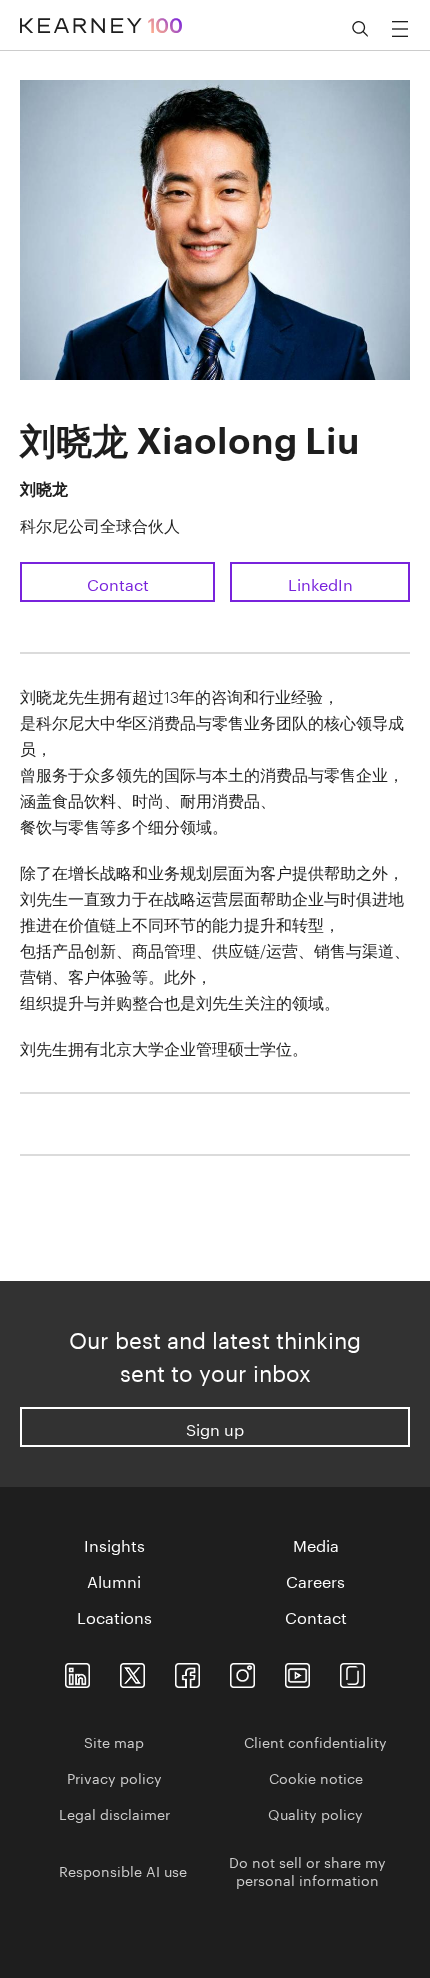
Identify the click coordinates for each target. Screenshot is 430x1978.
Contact (118, 582)
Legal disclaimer (114, 1813)
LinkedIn (320, 582)
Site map (114, 1741)
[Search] (360, 29)
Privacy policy (114, 1777)
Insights (114, 1544)
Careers (315, 1580)
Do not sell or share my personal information (307, 1870)
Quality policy (315, 1813)
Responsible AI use (123, 1870)
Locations (114, 1616)
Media (316, 1544)
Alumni (114, 1580)
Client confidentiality (315, 1741)
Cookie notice (316, 1777)
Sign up (215, 1427)
